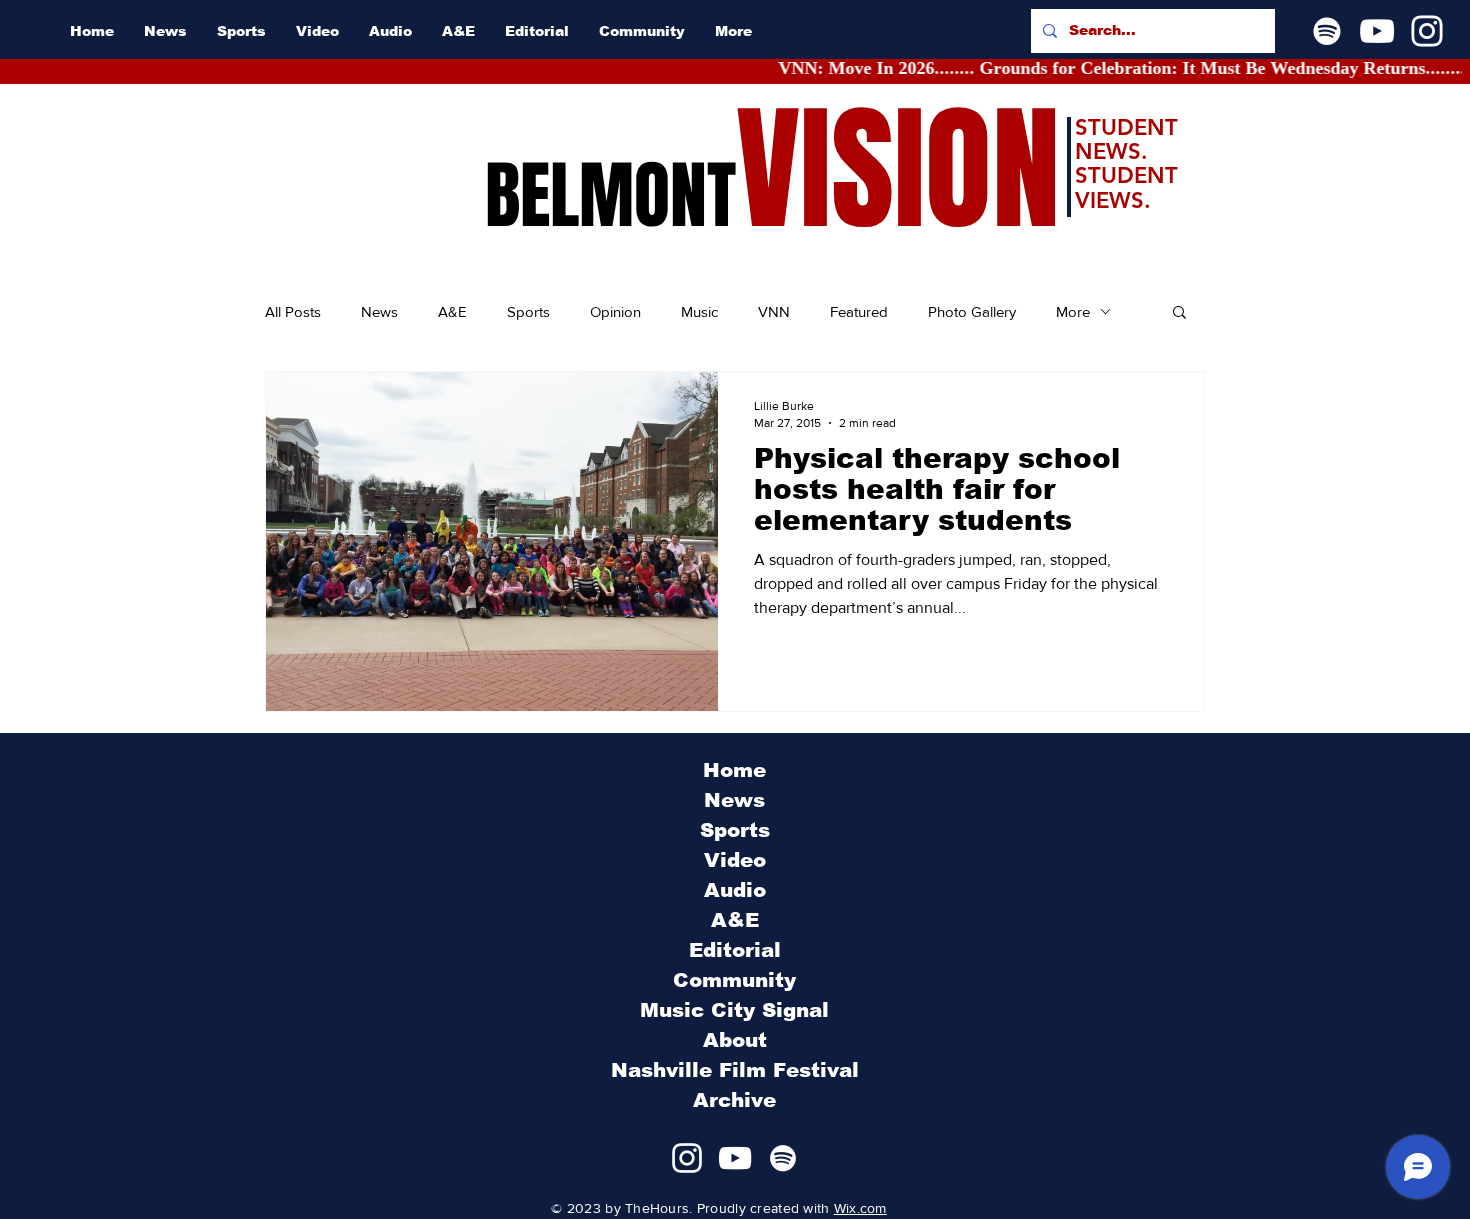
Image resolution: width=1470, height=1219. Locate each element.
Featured (859, 311)
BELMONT (610, 196)
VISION (898, 170)
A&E (452, 311)
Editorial (735, 950)
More (1073, 311)
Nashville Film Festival (735, 1070)
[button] (1179, 313)
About (735, 1040)
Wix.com (860, 1208)
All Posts (293, 311)
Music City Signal (734, 1010)
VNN (774, 311)
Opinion (615, 311)
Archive (734, 1100)
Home (734, 770)
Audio (735, 890)
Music (699, 311)
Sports (528, 311)
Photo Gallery (972, 311)
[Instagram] (1427, 31)
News (379, 311)
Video (735, 860)
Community (734, 980)
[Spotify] (1327, 31)
